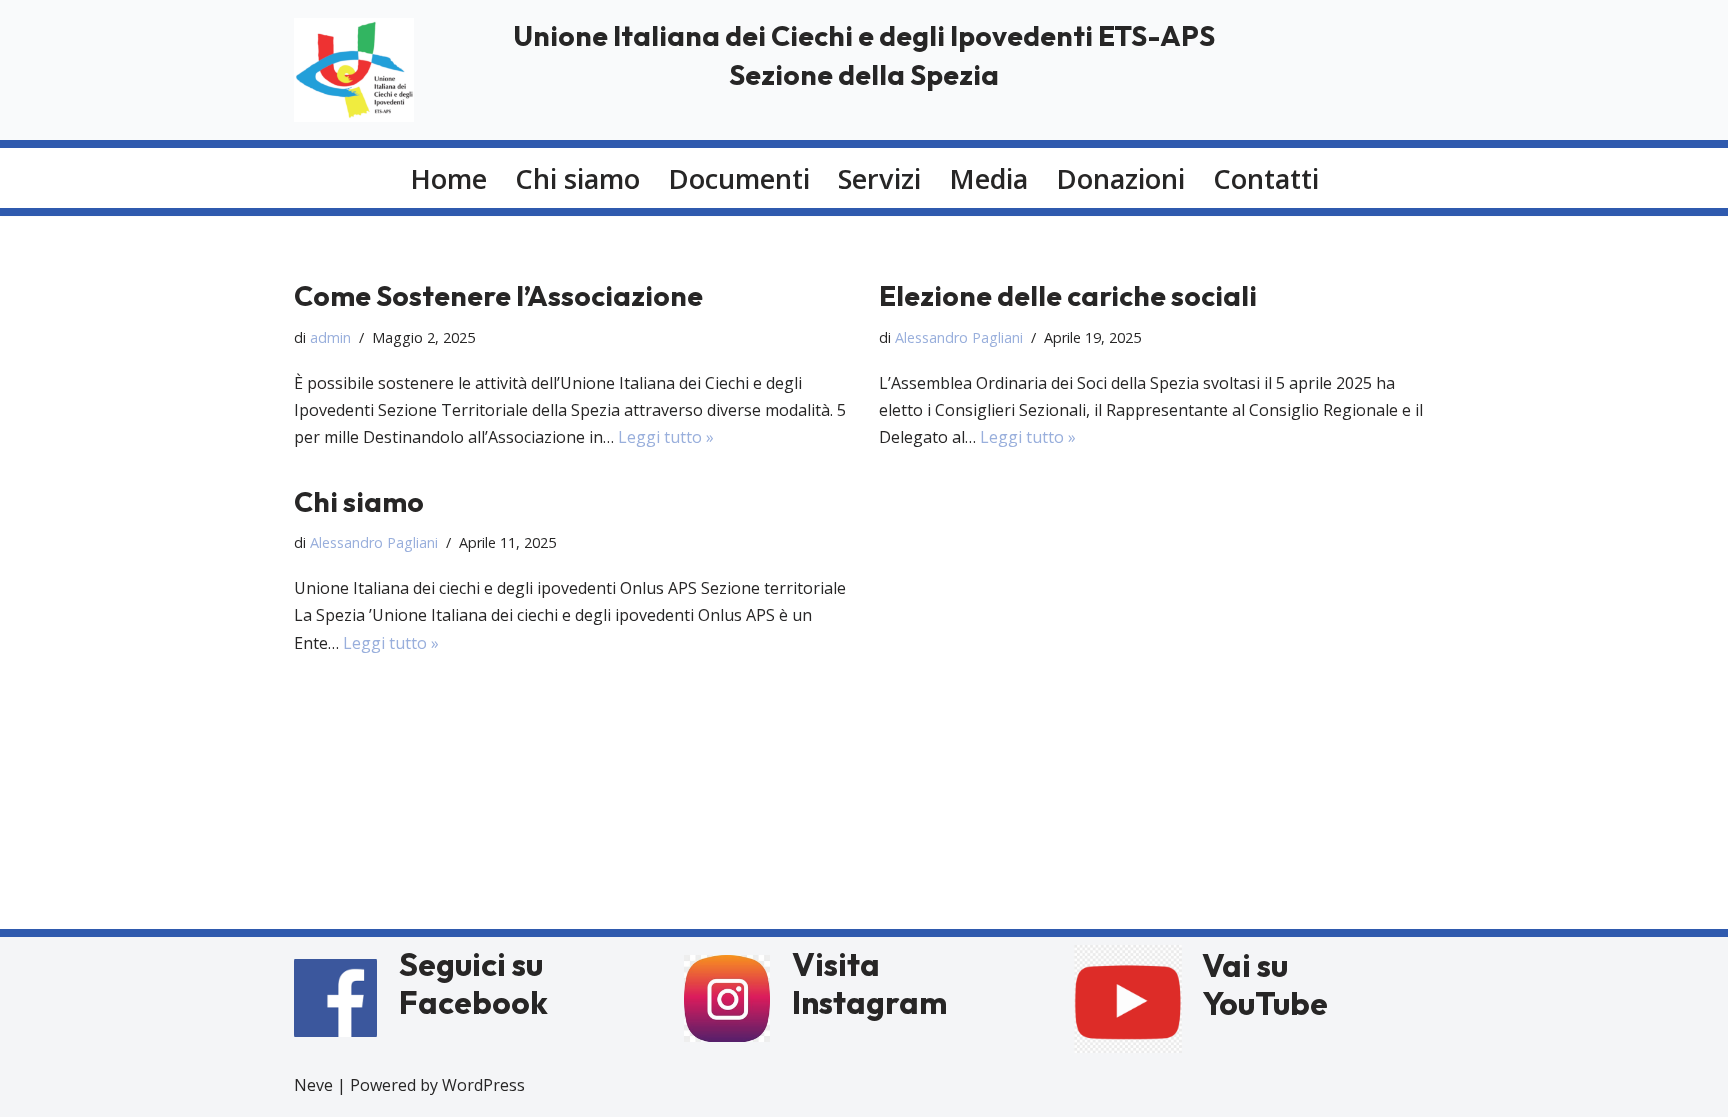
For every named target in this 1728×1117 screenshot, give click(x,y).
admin (330, 337)
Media (988, 178)
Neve (313, 1085)
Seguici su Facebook (473, 983)
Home (448, 178)
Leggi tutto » (666, 437)
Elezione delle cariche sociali (1068, 295)
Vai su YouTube (1265, 984)
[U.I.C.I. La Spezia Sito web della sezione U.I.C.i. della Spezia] (354, 70)
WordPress (483, 1085)
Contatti (1266, 178)
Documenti (739, 178)
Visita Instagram (869, 983)
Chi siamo (577, 178)
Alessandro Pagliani (959, 337)
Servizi (879, 178)
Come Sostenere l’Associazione (498, 295)
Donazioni (1120, 178)
